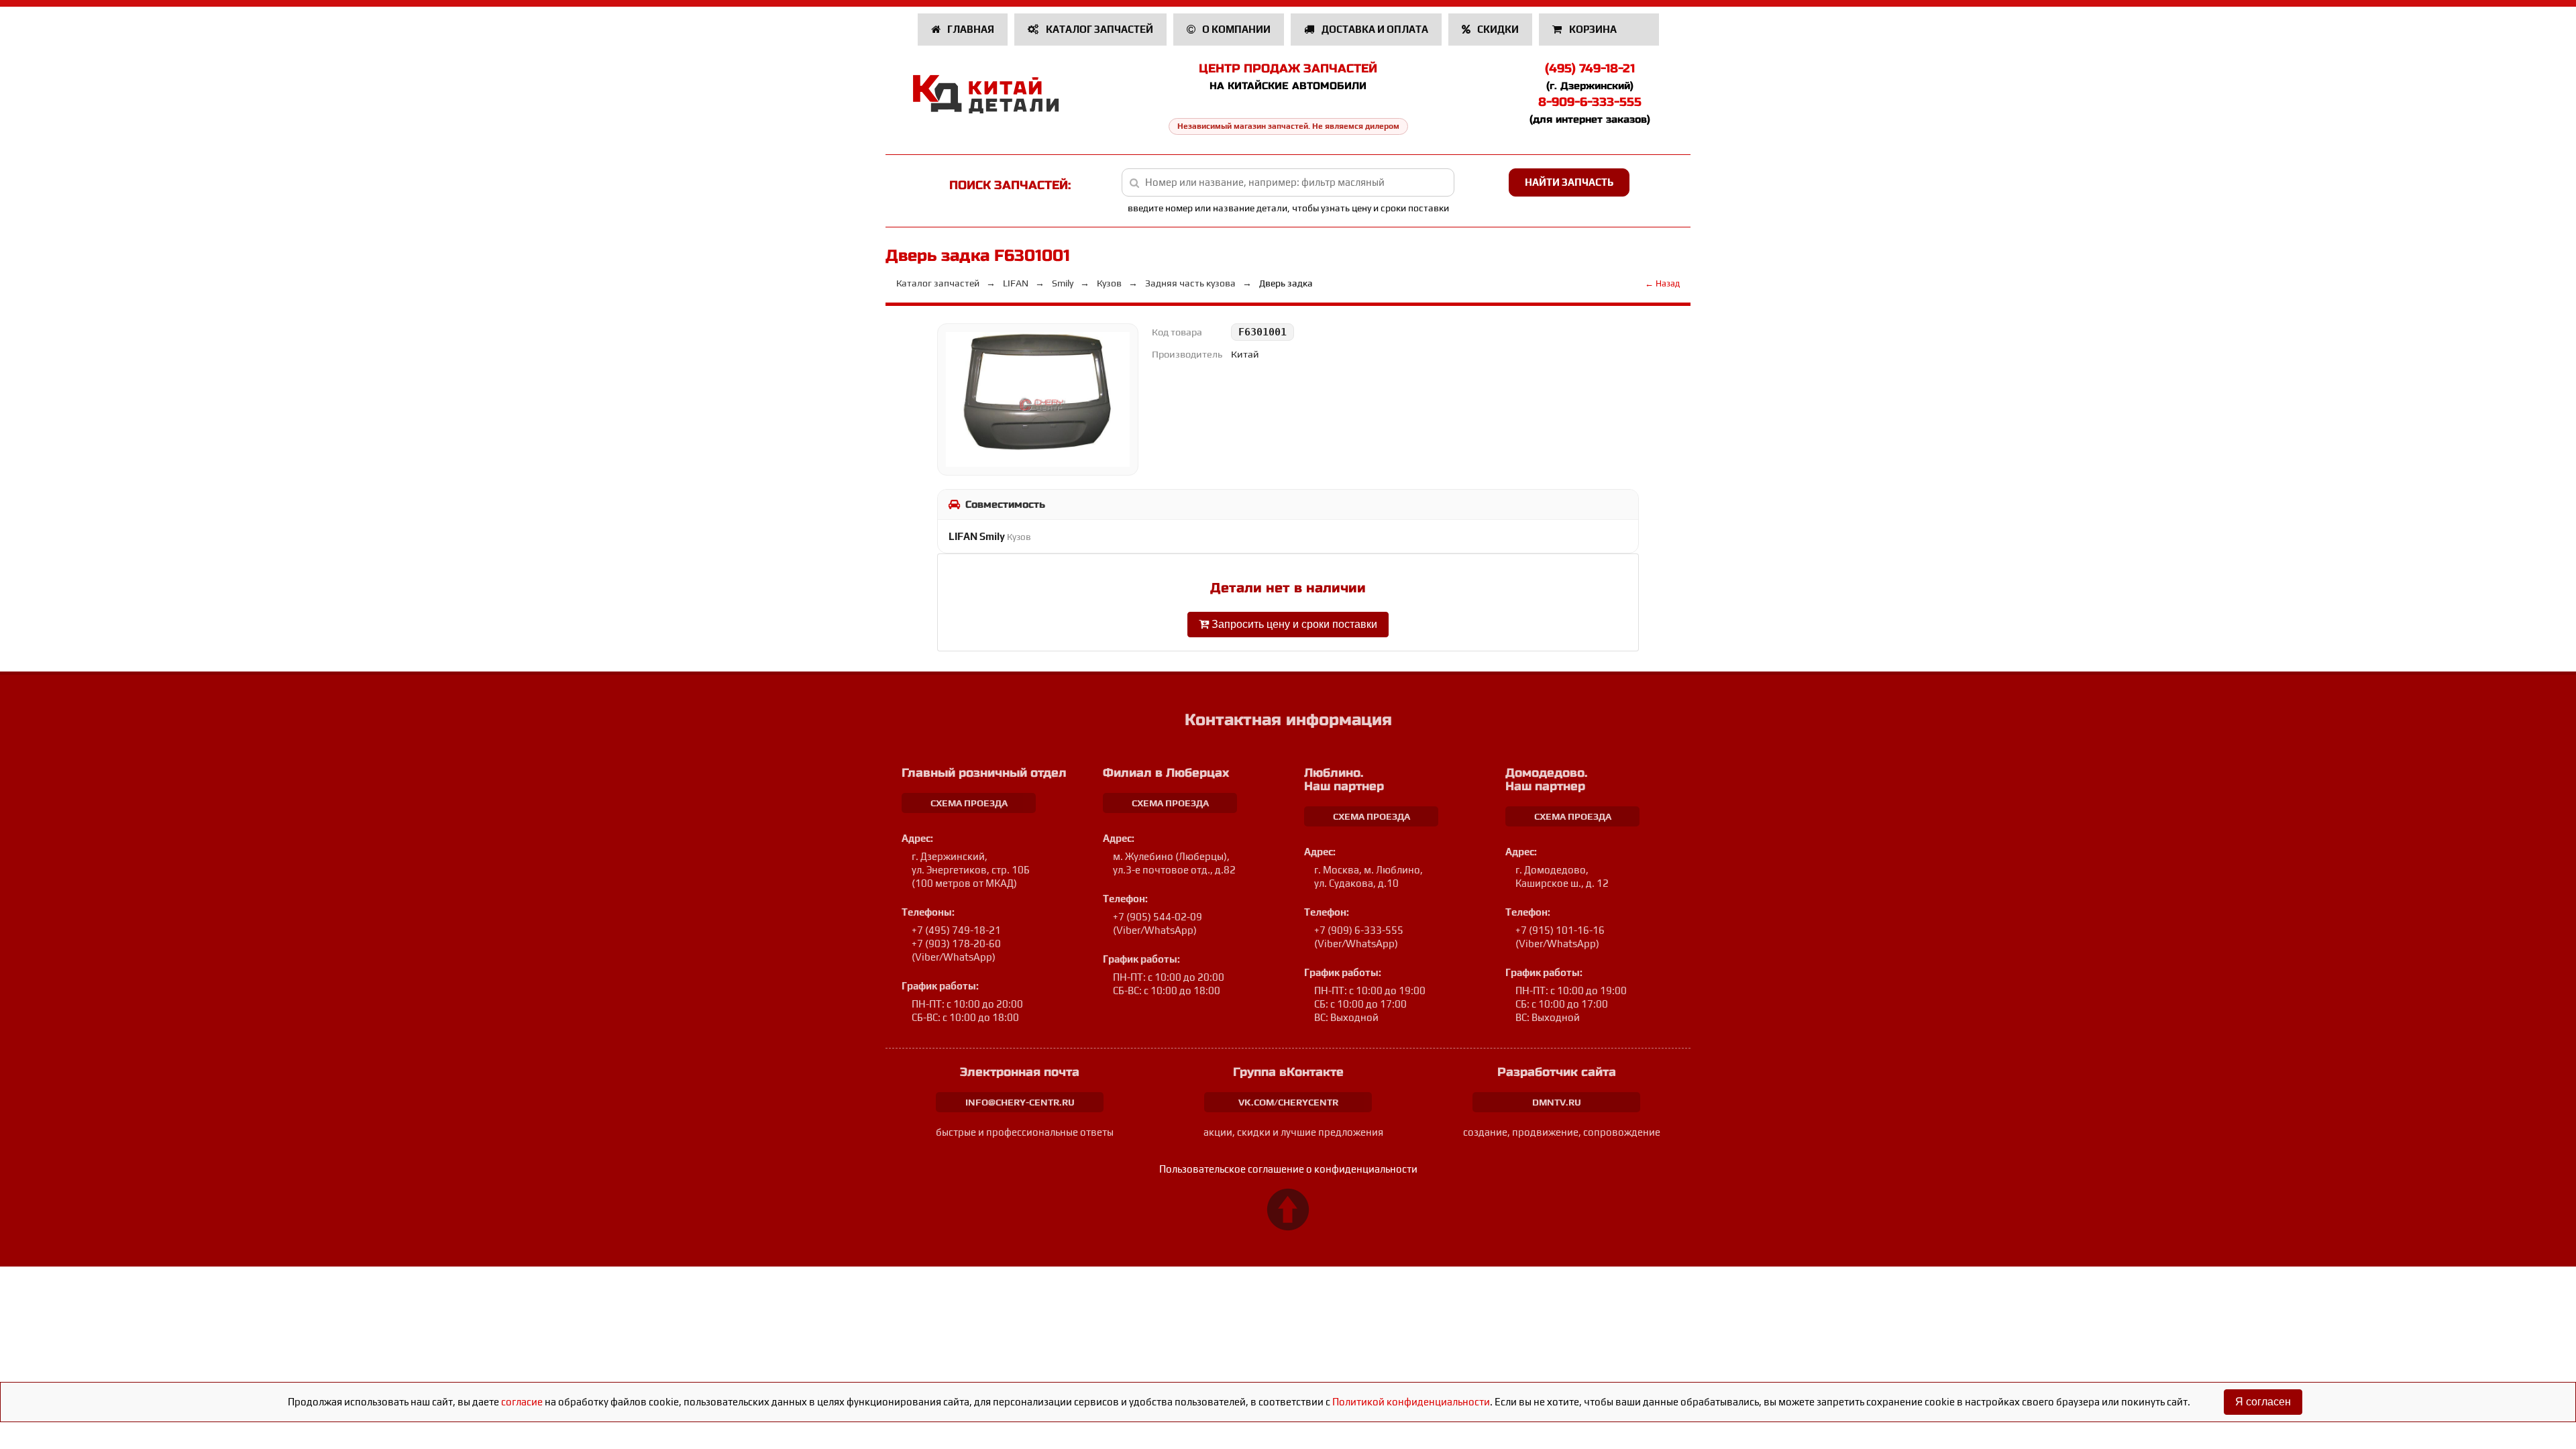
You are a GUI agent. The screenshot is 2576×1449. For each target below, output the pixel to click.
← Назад (1662, 283)
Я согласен (2263, 1402)
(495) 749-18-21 (1590, 68)
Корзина (1593, 29)
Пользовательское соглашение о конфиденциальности (1288, 1169)
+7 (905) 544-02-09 (1158, 917)
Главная (970, 29)
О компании (1235, 29)
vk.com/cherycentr (1288, 1102)
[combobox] (1288, 182)
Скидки (1497, 29)
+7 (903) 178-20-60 (956, 944)
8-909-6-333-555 (1590, 102)
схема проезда (969, 803)
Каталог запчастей (1098, 29)
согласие (522, 1402)
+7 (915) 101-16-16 (1560, 930)
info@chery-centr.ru (1020, 1102)
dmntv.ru (1557, 1102)
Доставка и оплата (1374, 29)
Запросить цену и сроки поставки (1293, 624)
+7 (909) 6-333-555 (1359, 930)
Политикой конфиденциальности (1411, 1402)
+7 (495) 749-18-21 (956, 930)
